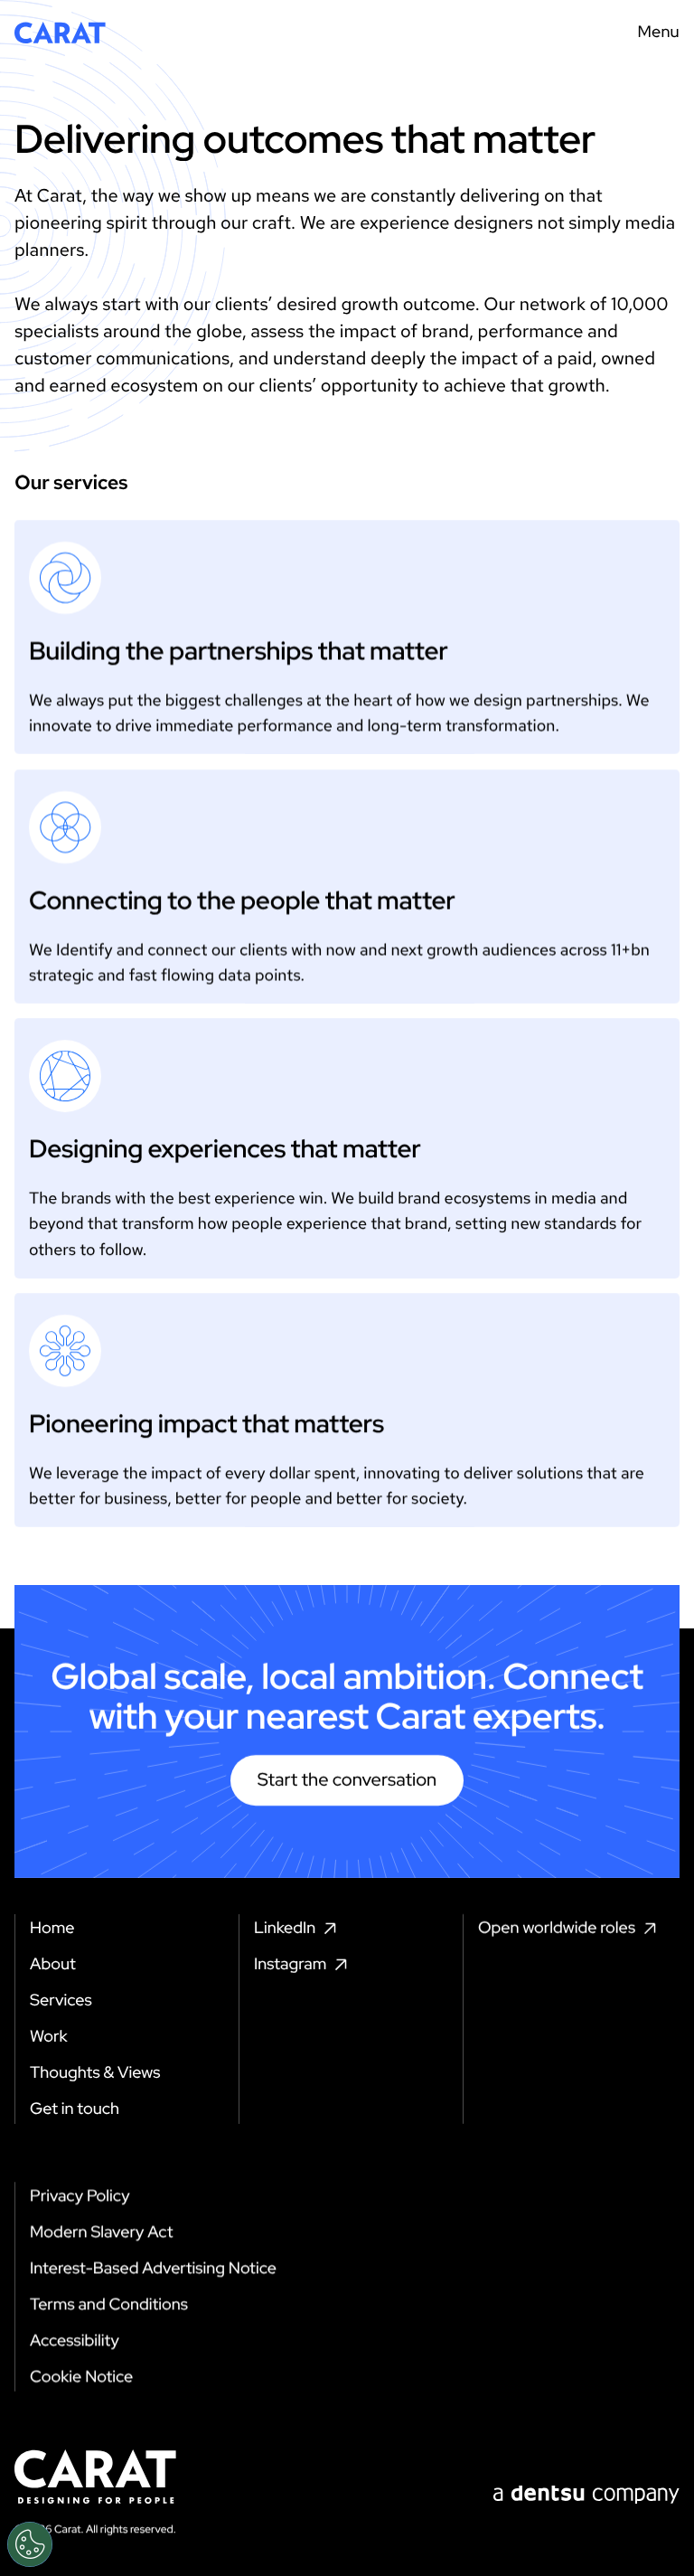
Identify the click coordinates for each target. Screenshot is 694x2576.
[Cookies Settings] (30, 2544)
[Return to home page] (60, 33)
